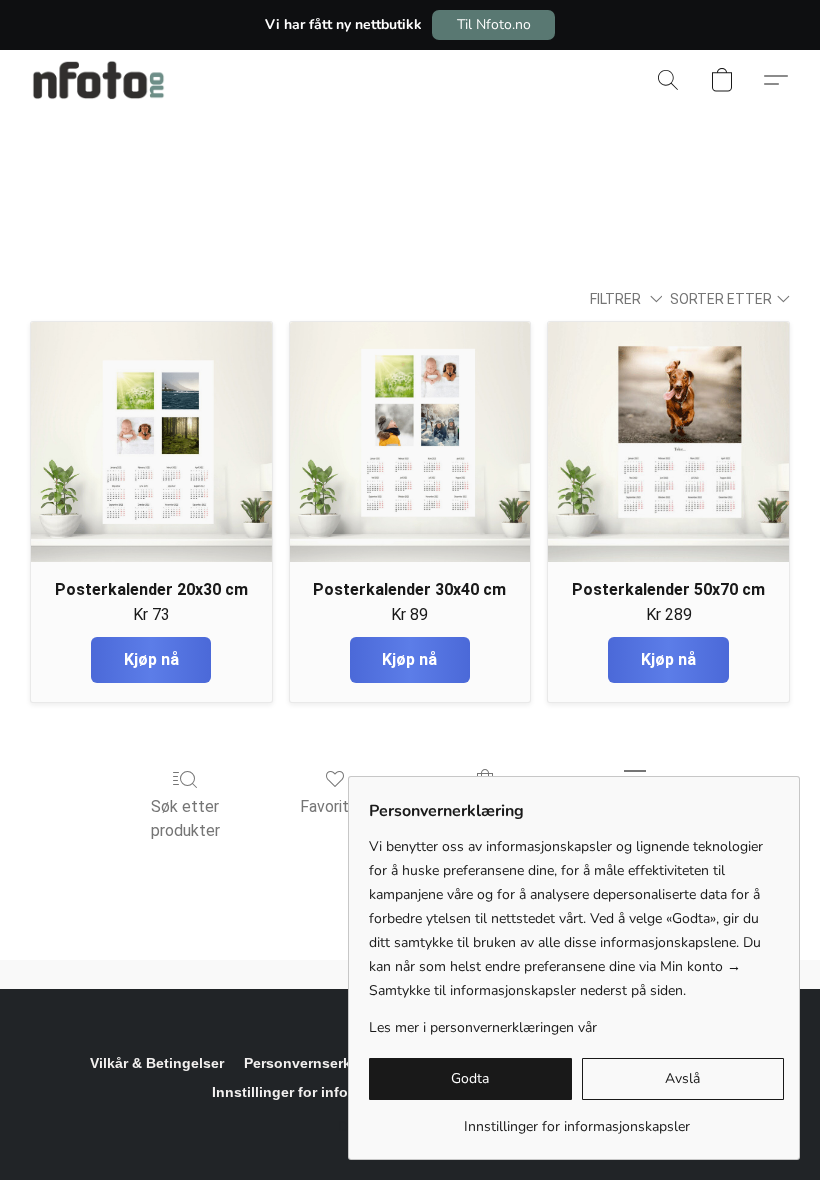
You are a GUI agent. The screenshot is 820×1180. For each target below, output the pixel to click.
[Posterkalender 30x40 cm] (410, 442)
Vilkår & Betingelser (157, 1063)
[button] (493, 25)
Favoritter (335, 806)
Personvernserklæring (319, 1063)
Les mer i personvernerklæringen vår (483, 1027)
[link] (576, 1119)
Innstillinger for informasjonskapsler (336, 1092)
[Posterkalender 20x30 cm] (151, 442)
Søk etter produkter (185, 818)
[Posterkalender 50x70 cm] (668, 442)
